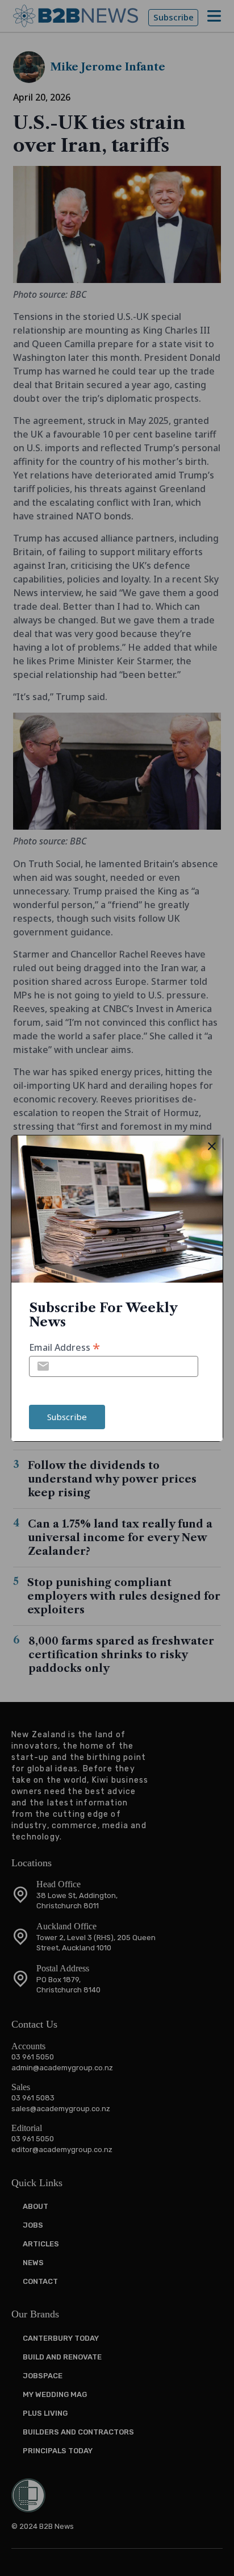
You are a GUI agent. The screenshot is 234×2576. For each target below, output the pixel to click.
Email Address (64, 1347)
